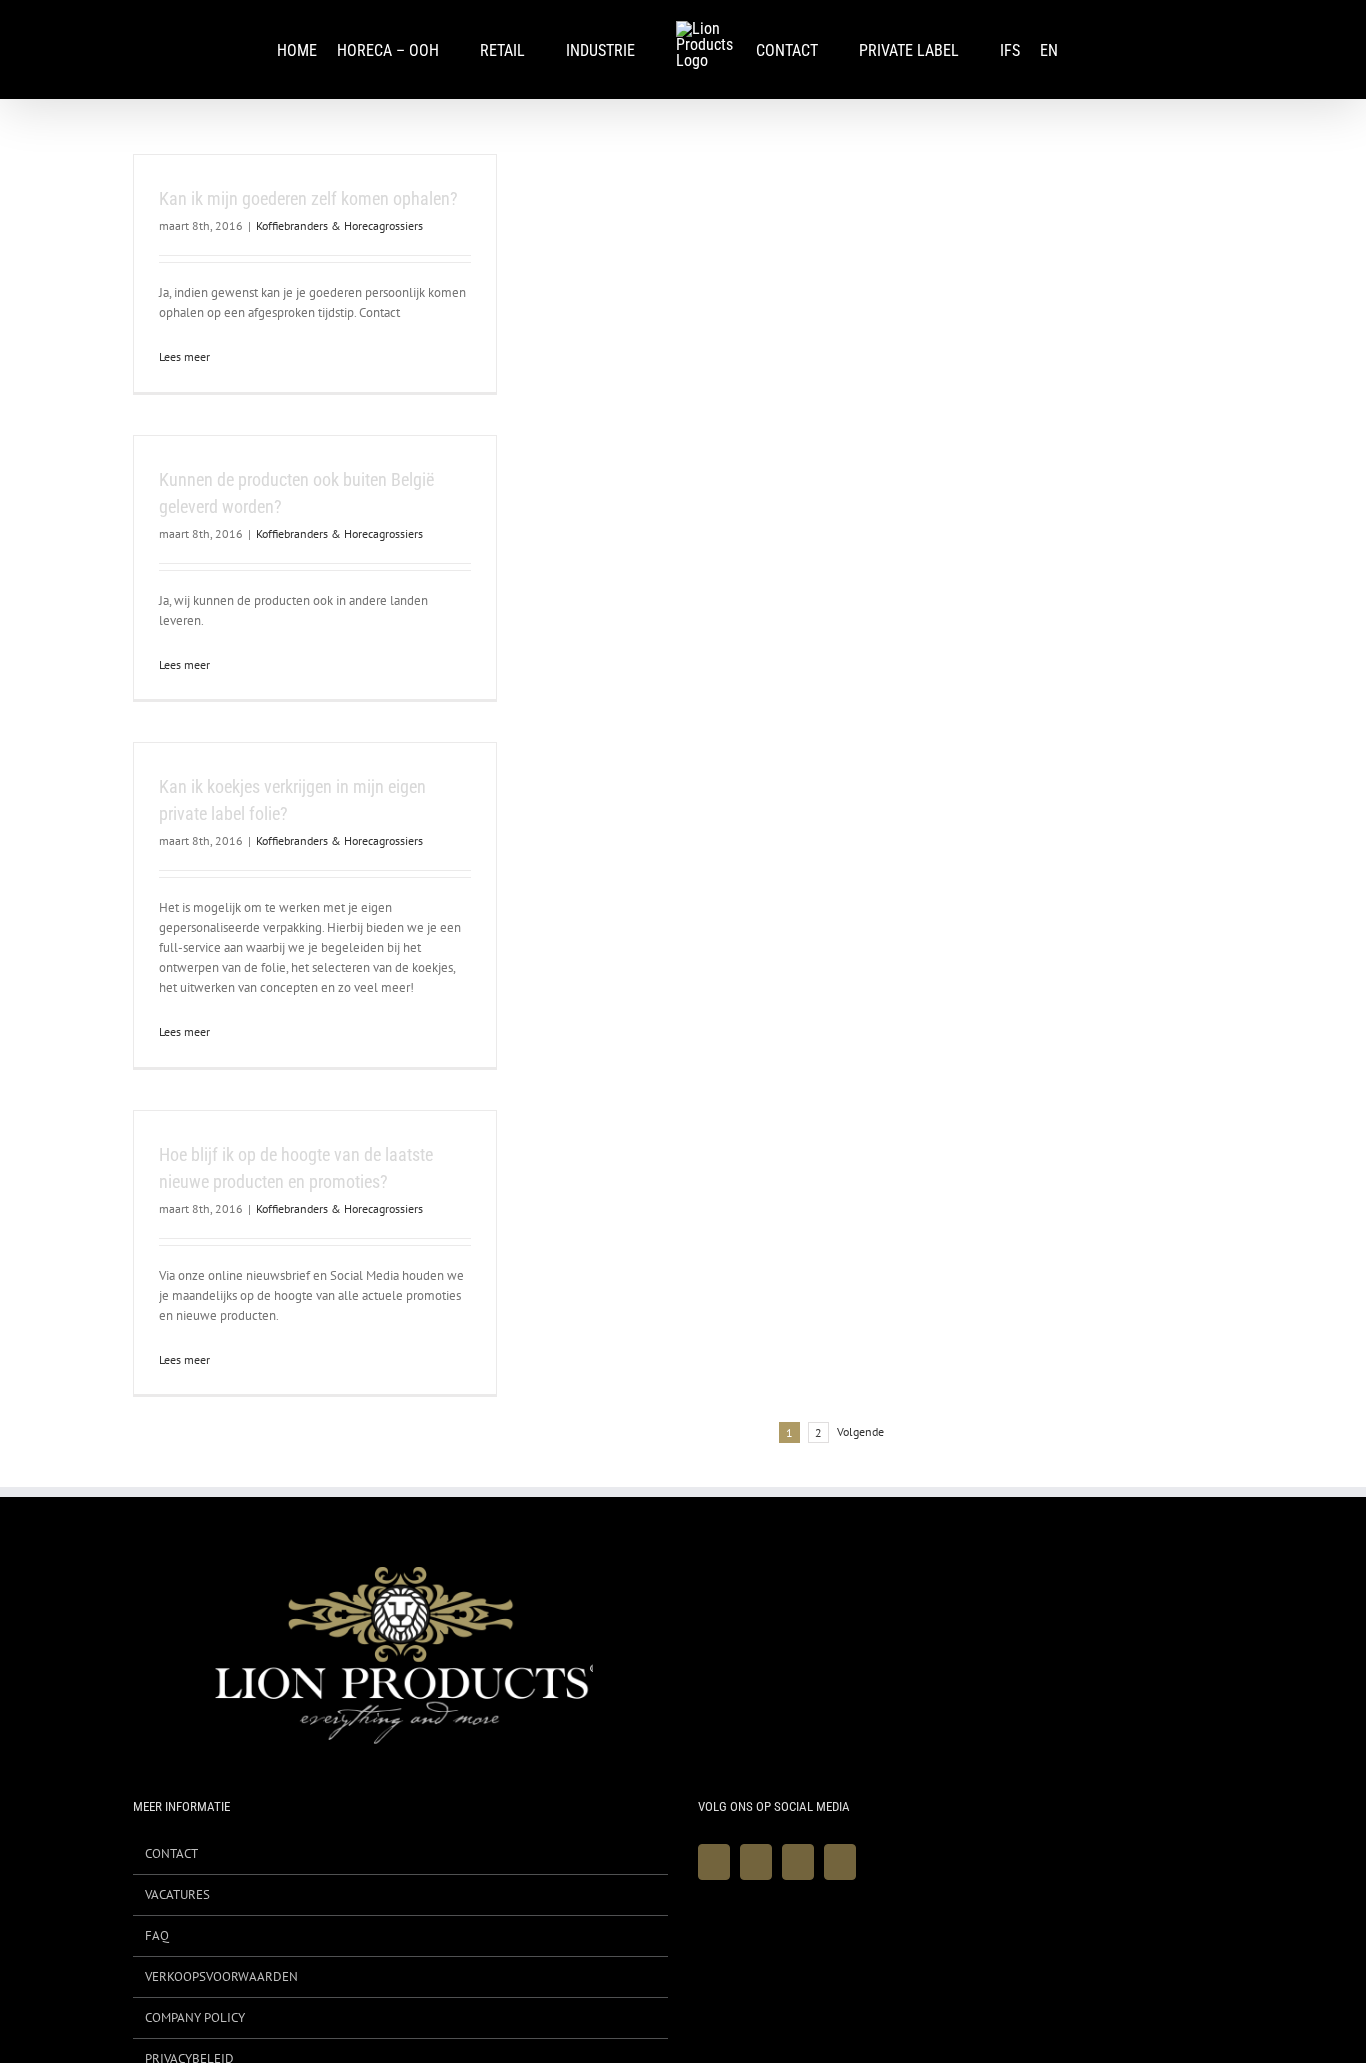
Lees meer (184, 356)
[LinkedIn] (840, 1862)
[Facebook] (714, 1862)
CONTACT (171, 1853)
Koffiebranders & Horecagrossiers (339, 225)
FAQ (157, 1935)
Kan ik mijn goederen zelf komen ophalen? (308, 198)
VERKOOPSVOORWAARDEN (221, 1976)
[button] (1094, 50)
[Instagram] (798, 1862)
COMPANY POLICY (195, 2017)
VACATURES (177, 1894)
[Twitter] (756, 1862)
